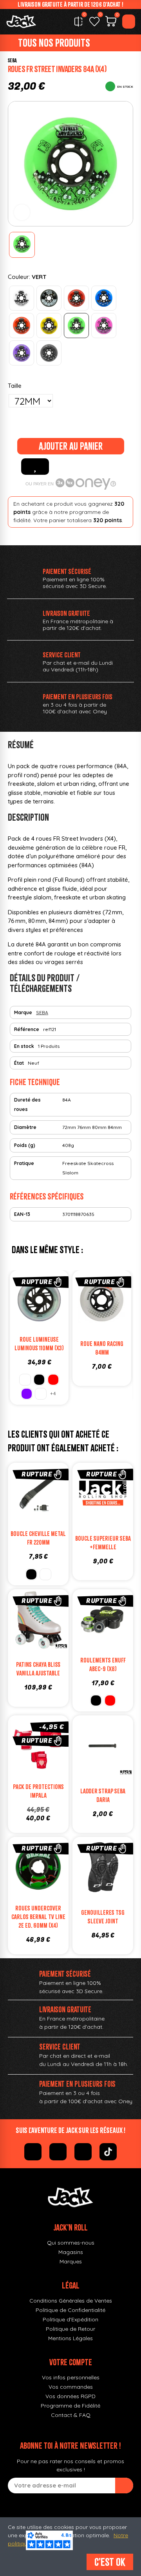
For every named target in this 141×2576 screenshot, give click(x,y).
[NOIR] (49, 298)
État (19, 1063)
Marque (23, 1012)
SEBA (12, 61)
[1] (124, 2486)
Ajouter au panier (71, 446)
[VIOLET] (22, 353)
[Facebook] (33, 2152)
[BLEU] (104, 298)
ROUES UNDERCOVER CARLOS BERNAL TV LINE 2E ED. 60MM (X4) (38, 1917)
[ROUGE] (76, 298)
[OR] (45, 1574)
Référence (27, 1029)
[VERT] (76, 326)
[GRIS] (49, 353)
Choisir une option (111, 1764)
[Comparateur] (78, 22)
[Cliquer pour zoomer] (22, 212)
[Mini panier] (111, 22)
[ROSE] (104, 326)
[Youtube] (83, 2152)
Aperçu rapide (63, 1302)
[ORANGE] (22, 326)
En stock (24, 1046)
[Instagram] (58, 2152)
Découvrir (47, 1318)
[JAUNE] (49, 326)
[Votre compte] (129, 22)
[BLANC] (22, 298)
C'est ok (110, 2562)
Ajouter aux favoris (35, 467)
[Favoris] (94, 22)
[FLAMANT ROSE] (41, 1394)
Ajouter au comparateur (16, 1302)
